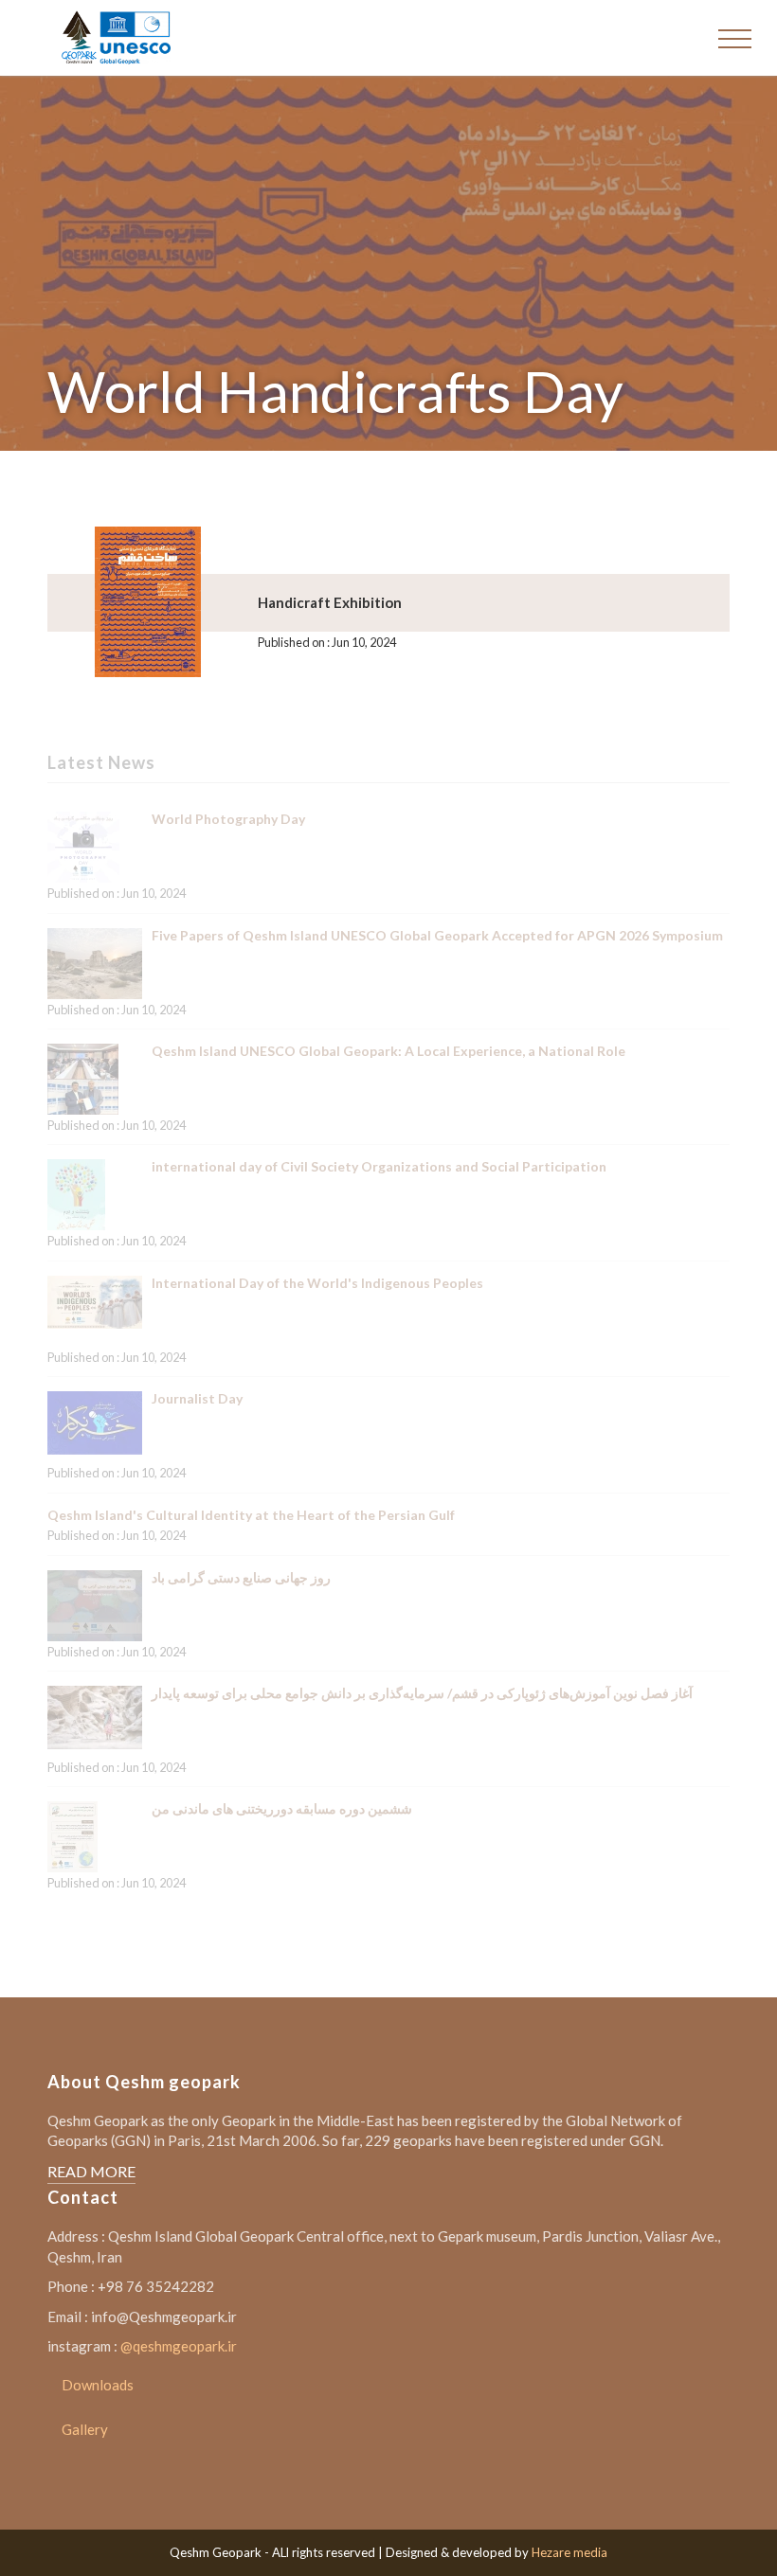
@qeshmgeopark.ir (179, 2346)
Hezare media (569, 2552)
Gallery (85, 2429)
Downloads (98, 2385)
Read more (91, 2171)
